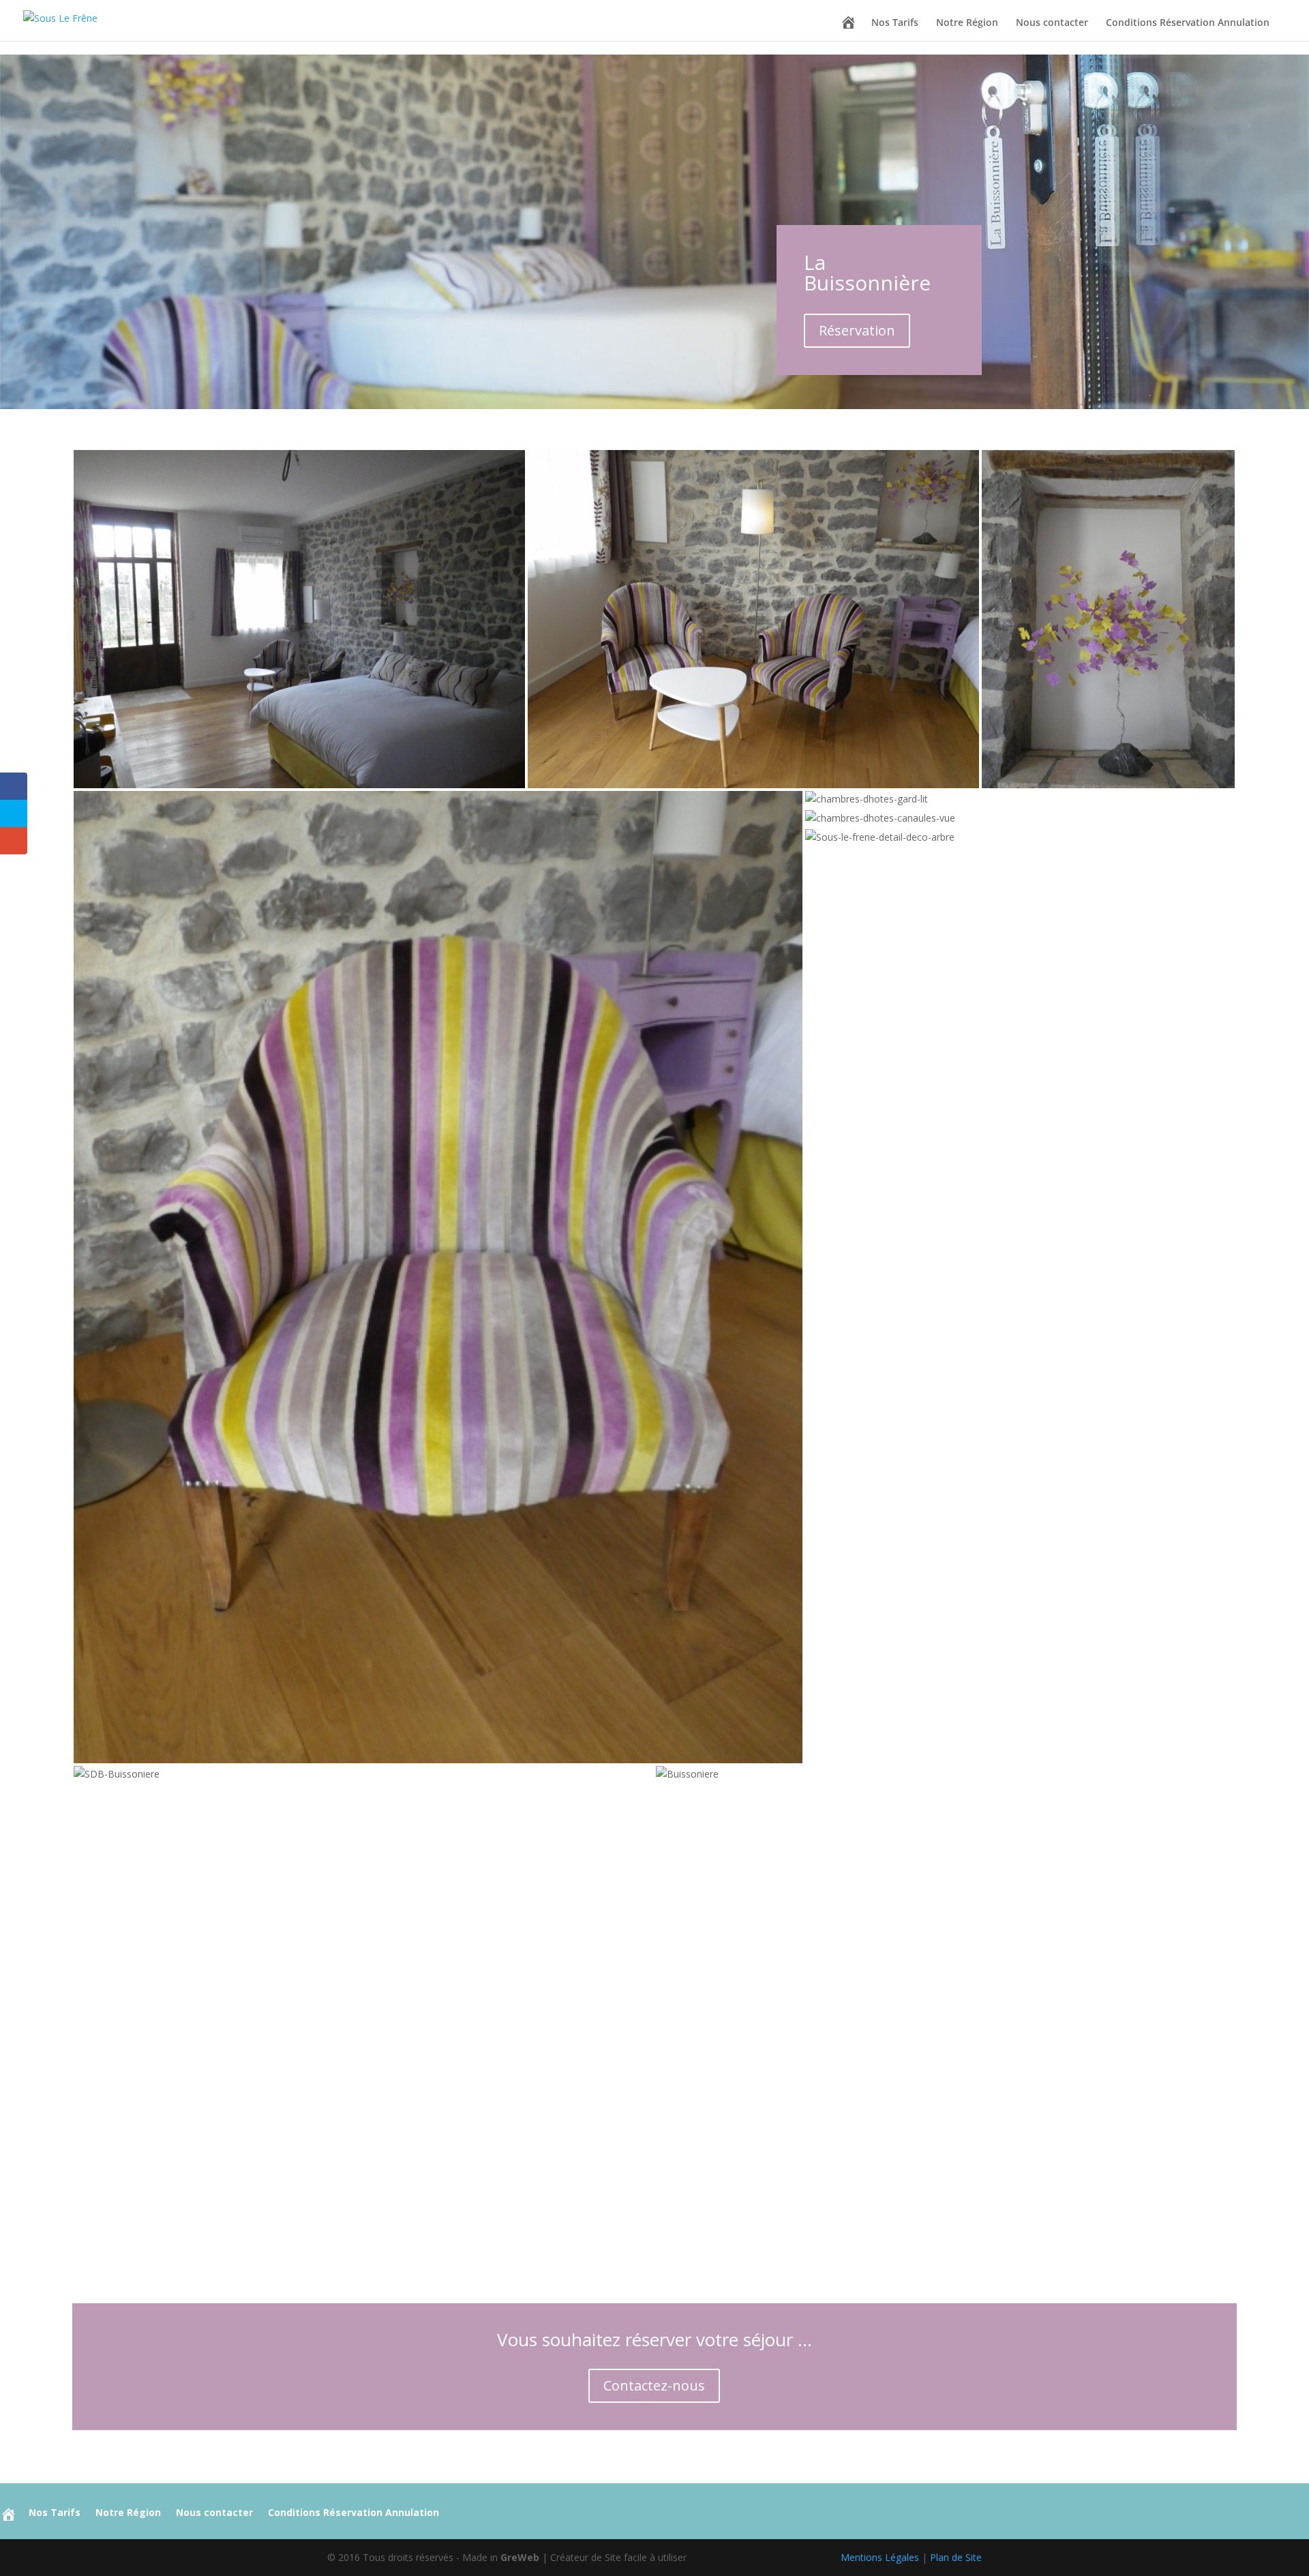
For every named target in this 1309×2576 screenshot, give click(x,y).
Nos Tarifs (895, 23)
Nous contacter (1052, 23)
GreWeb (520, 2557)
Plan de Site (956, 2557)
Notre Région (967, 23)
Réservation (857, 330)
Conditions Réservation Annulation (1188, 23)
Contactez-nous (654, 2385)
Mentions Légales (880, 2557)
